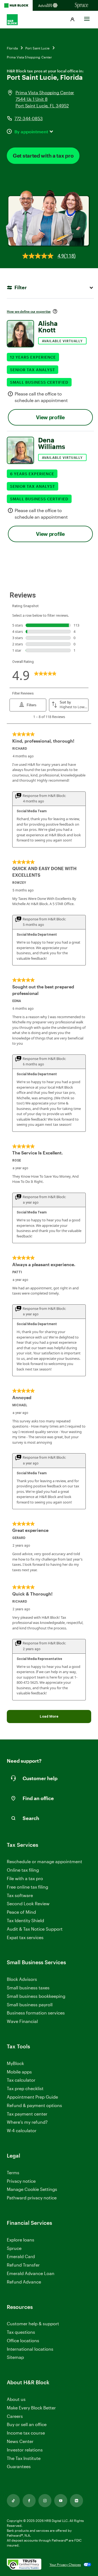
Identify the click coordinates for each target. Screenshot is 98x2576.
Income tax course (26, 2433)
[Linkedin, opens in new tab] (76, 2501)
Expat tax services (25, 1938)
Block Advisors (22, 1979)
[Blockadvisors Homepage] (49, 5)
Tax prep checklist (25, 2088)
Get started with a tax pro (43, 156)
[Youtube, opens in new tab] (61, 2501)
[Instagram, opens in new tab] (45, 2501)
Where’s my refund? (27, 2122)
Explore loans (21, 2240)
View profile (50, 417)
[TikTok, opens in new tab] (13, 2501)
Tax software (20, 1895)
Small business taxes (28, 1988)
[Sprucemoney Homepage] (82, 5)
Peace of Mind (21, 1912)
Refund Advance (24, 2282)
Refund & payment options (34, 2105)
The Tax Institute (24, 2458)
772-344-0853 (29, 118)
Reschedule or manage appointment (45, 1861)
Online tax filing (23, 1870)
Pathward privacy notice (32, 2198)
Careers (15, 2416)
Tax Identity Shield (25, 1920)
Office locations (23, 2341)
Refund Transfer (23, 2265)
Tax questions (21, 2332)
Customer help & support (33, 2324)
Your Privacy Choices (65, 2565)
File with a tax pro (25, 1878)
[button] (72, 20)
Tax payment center (27, 2114)
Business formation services (36, 2013)
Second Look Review (28, 1903)
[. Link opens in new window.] (24, 2564)
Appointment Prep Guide (32, 2097)
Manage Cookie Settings (32, 2189)
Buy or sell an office (27, 2424)
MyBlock (15, 2063)
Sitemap (15, 2357)
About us (16, 2399)
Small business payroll (30, 2005)
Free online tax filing (27, 1887)
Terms (13, 2172)
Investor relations (25, 2450)
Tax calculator (21, 2080)
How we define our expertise (29, 311)
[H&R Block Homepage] (16, 5)
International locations (30, 2349)
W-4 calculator (22, 2130)
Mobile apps (19, 2072)
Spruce (14, 2248)
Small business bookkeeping (36, 1996)
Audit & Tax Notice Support (35, 1929)
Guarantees (19, 2466)
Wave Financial (22, 2021)
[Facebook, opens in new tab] (29, 2501)
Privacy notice (21, 2181)
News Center (20, 2441)
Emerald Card (21, 2256)
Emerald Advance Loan (31, 2273)
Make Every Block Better (31, 2408)
